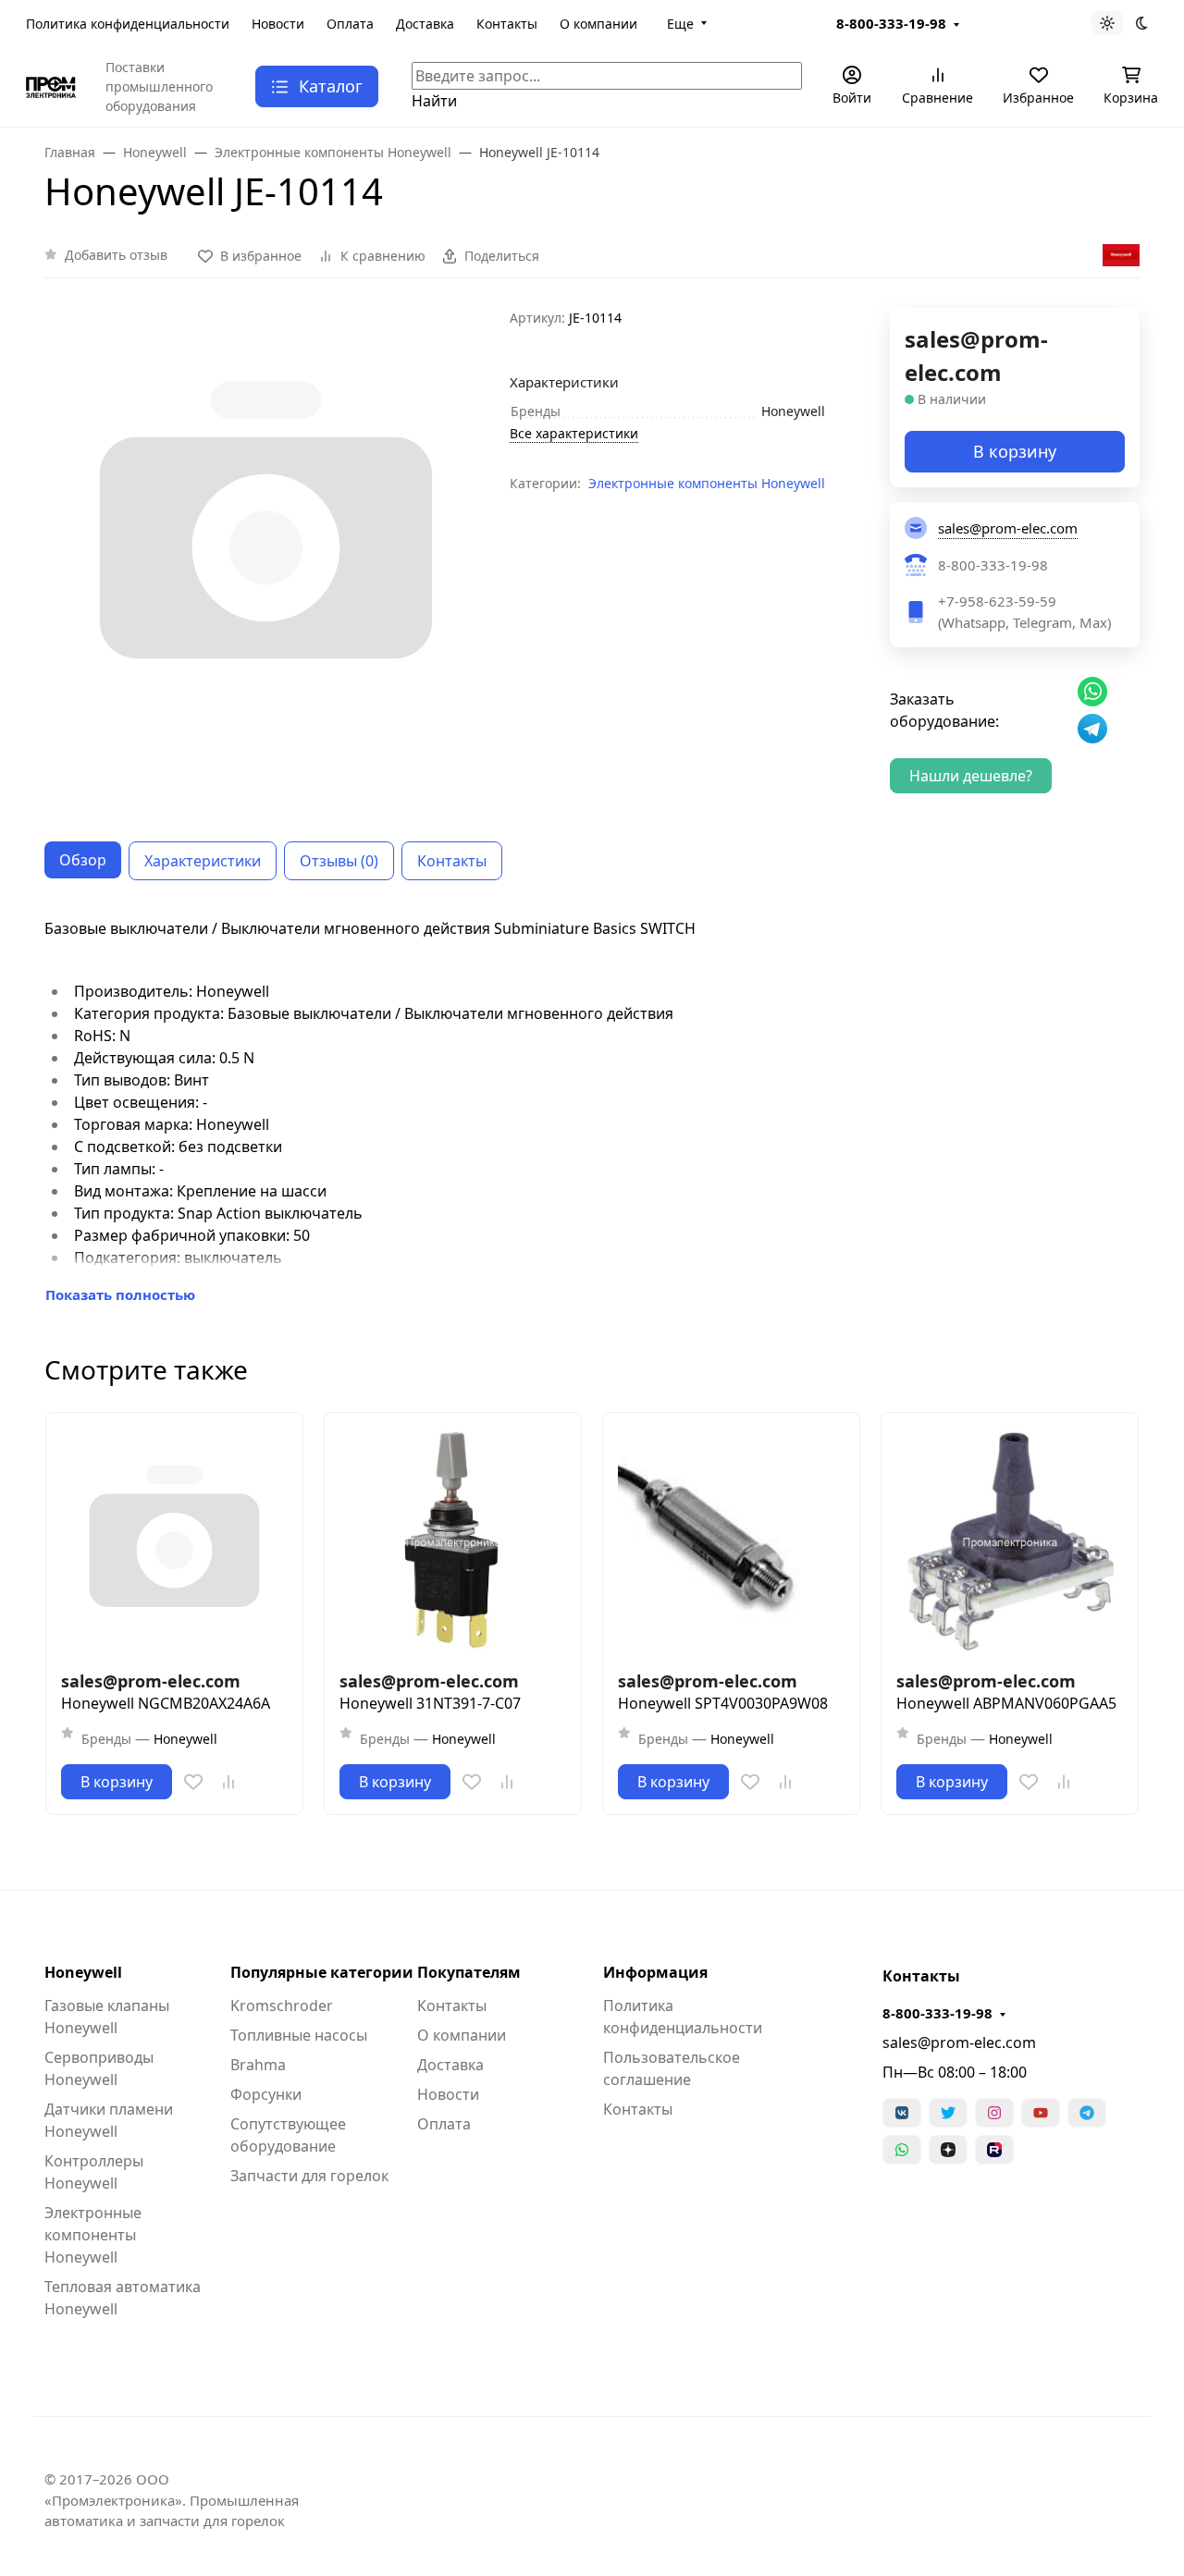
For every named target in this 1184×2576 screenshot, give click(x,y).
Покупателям (469, 1972)
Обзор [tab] (83, 860)
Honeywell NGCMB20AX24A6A (166, 1703)
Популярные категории (322, 1972)
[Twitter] (948, 2113)
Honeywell (83, 1972)
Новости (278, 24)
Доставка (425, 24)
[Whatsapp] (902, 2150)
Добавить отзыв (116, 255)
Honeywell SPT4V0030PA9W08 (723, 1703)
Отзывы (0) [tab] (339, 861)
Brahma (258, 2065)
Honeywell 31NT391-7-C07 (430, 1703)
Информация (655, 1972)
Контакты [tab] (452, 861)
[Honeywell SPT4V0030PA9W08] (731, 1541)
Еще (680, 24)
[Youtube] (1041, 2113)
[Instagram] (994, 2113)
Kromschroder (282, 2006)
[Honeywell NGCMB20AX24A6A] (174, 1541)
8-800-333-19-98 (891, 23)
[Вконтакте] (902, 2113)
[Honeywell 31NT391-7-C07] (453, 1541)
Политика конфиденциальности (128, 24)
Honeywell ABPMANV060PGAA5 (1006, 1703)
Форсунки (266, 2094)
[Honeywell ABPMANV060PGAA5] (1010, 1541)
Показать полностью (120, 1294)
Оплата (350, 24)
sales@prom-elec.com (959, 2042)
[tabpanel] (592, 1111)
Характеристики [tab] (203, 861)
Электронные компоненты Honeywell (707, 483)
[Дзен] (948, 2150)
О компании (598, 24)
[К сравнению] (228, 1782)
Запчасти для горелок (309, 2176)
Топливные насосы (299, 2035)
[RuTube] (994, 2150)
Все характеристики (574, 433)
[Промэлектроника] (51, 86)
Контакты (507, 24)
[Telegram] (1087, 2113)
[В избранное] (193, 1782)
